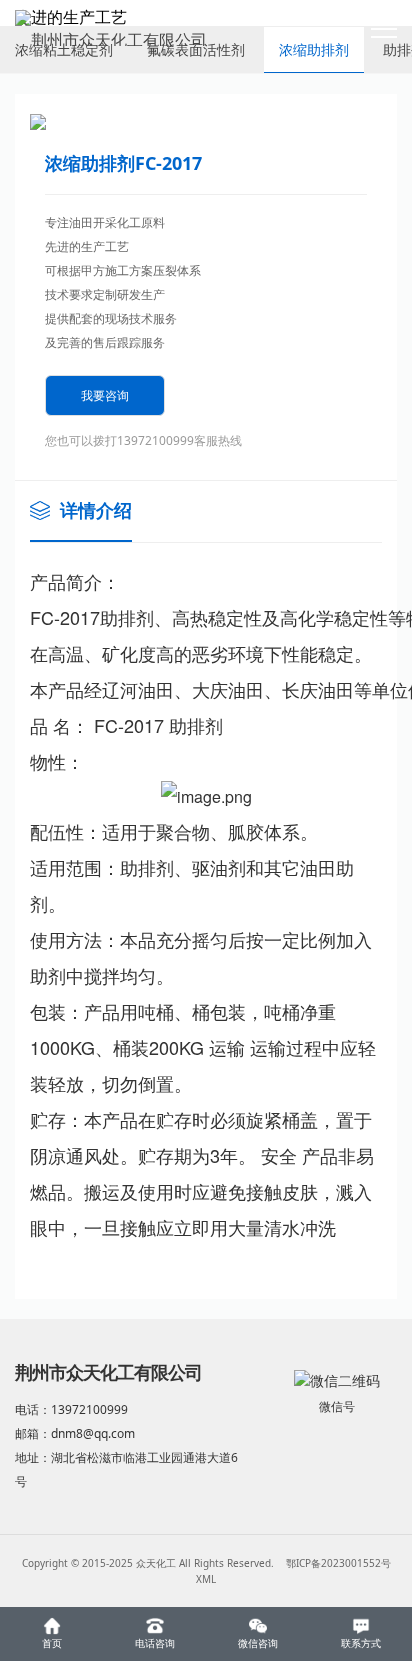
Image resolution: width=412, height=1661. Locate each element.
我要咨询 (105, 395)
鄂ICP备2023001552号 (338, 1563)
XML (206, 1579)
